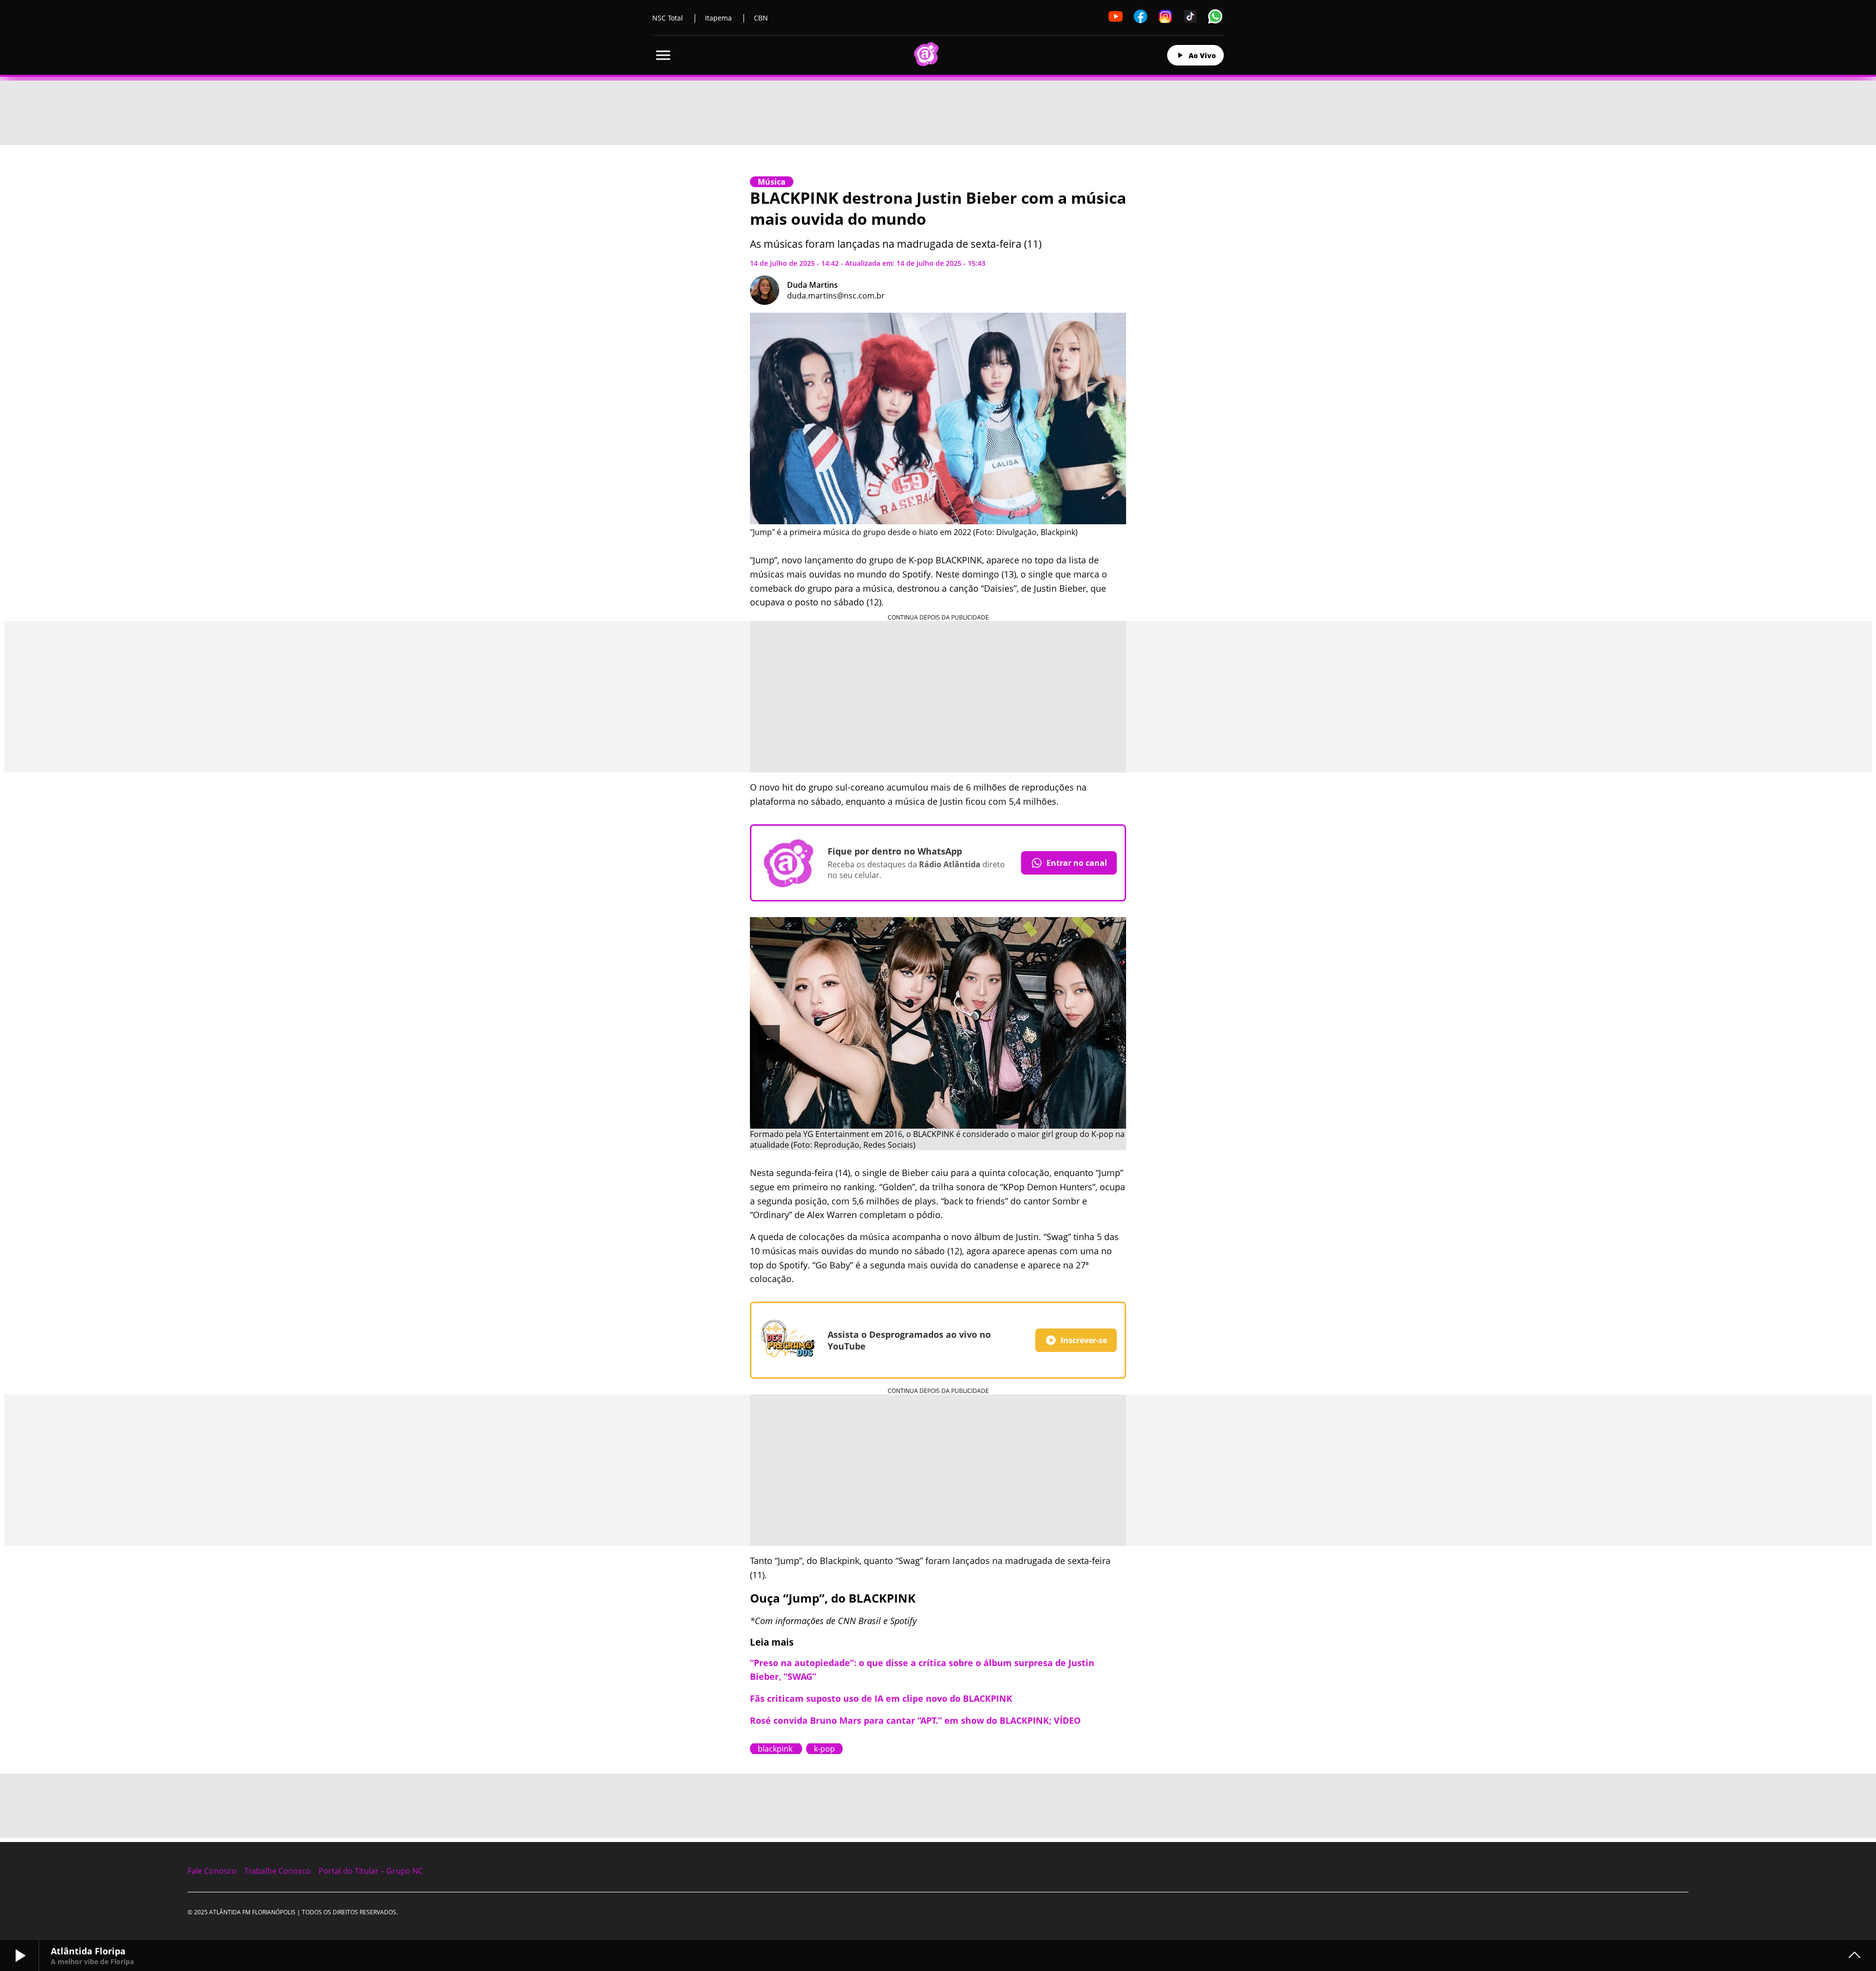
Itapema (718, 18)
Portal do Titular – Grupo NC (371, 1871)
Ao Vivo (1202, 55)
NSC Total (668, 18)
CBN (761, 18)
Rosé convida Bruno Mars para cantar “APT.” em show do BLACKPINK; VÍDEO (915, 1720)
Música (772, 182)
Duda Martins (812, 285)
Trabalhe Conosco (277, 1871)
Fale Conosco (212, 1871)
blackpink (776, 1749)
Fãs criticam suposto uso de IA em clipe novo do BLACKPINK (881, 1698)
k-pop (824, 1749)
